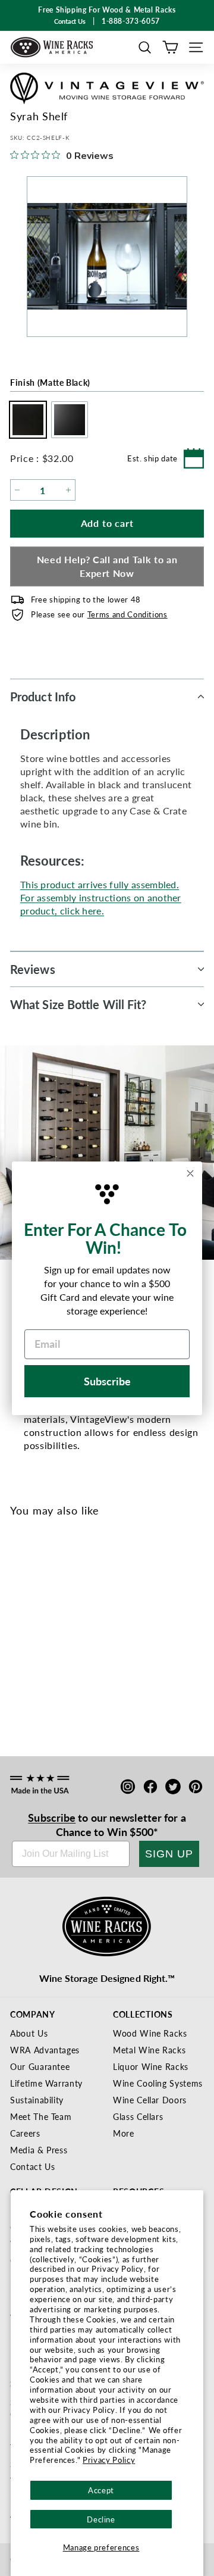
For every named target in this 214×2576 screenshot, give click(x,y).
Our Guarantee (40, 2066)
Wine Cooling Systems (158, 2083)
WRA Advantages (45, 2050)
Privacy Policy (109, 2460)
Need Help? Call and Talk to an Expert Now (107, 566)
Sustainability (37, 2100)
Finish (50, 382)
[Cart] (170, 47)
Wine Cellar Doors (150, 2100)
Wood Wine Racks (150, 2033)
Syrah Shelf (37, 1689)
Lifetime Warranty (46, 2083)
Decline (101, 2519)
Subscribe (52, 1817)
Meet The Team (41, 2116)
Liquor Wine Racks (151, 2066)
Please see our (99, 614)
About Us (29, 2033)
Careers (25, 2133)
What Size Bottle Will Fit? (78, 1004)
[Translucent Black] (43, 1649)
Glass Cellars (138, 2116)
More (124, 2133)
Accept (101, 2490)
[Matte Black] (23, 1649)
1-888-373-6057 (131, 21)
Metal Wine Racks (149, 2050)
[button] (145, 47)
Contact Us (33, 2166)
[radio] (25, 420)
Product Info (43, 697)
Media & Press (39, 2150)
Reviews (33, 969)
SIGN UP (169, 1854)
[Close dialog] (190, 1173)
